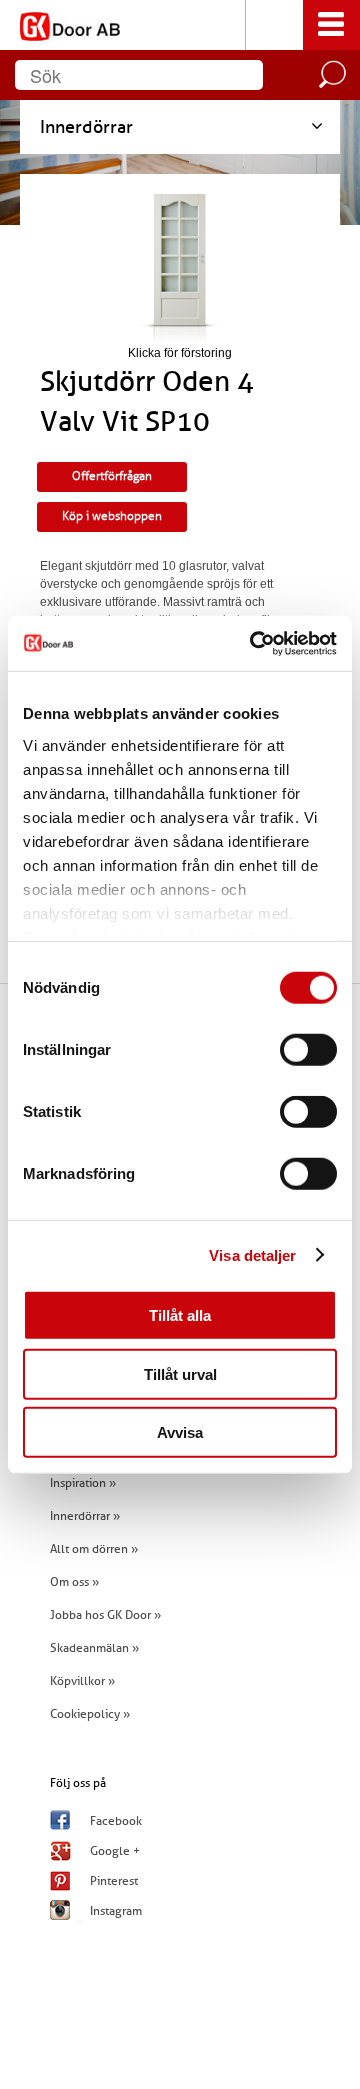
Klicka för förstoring (180, 353)
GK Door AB (180, 25)
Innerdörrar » (85, 1516)
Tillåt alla (180, 1315)
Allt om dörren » (94, 1549)
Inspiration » (83, 1483)
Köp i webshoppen (112, 516)
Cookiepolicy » (90, 1714)
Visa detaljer (252, 1254)
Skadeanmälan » (94, 1648)
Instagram (116, 1911)
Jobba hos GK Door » (105, 1615)
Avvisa (180, 1432)
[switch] (308, 1050)
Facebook (116, 1821)
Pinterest (114, 1881)
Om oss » (74, 1582)
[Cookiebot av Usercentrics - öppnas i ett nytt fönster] (254, 643)
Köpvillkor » (82, 1681)
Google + (115, 1851)
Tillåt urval (180, 1373)
